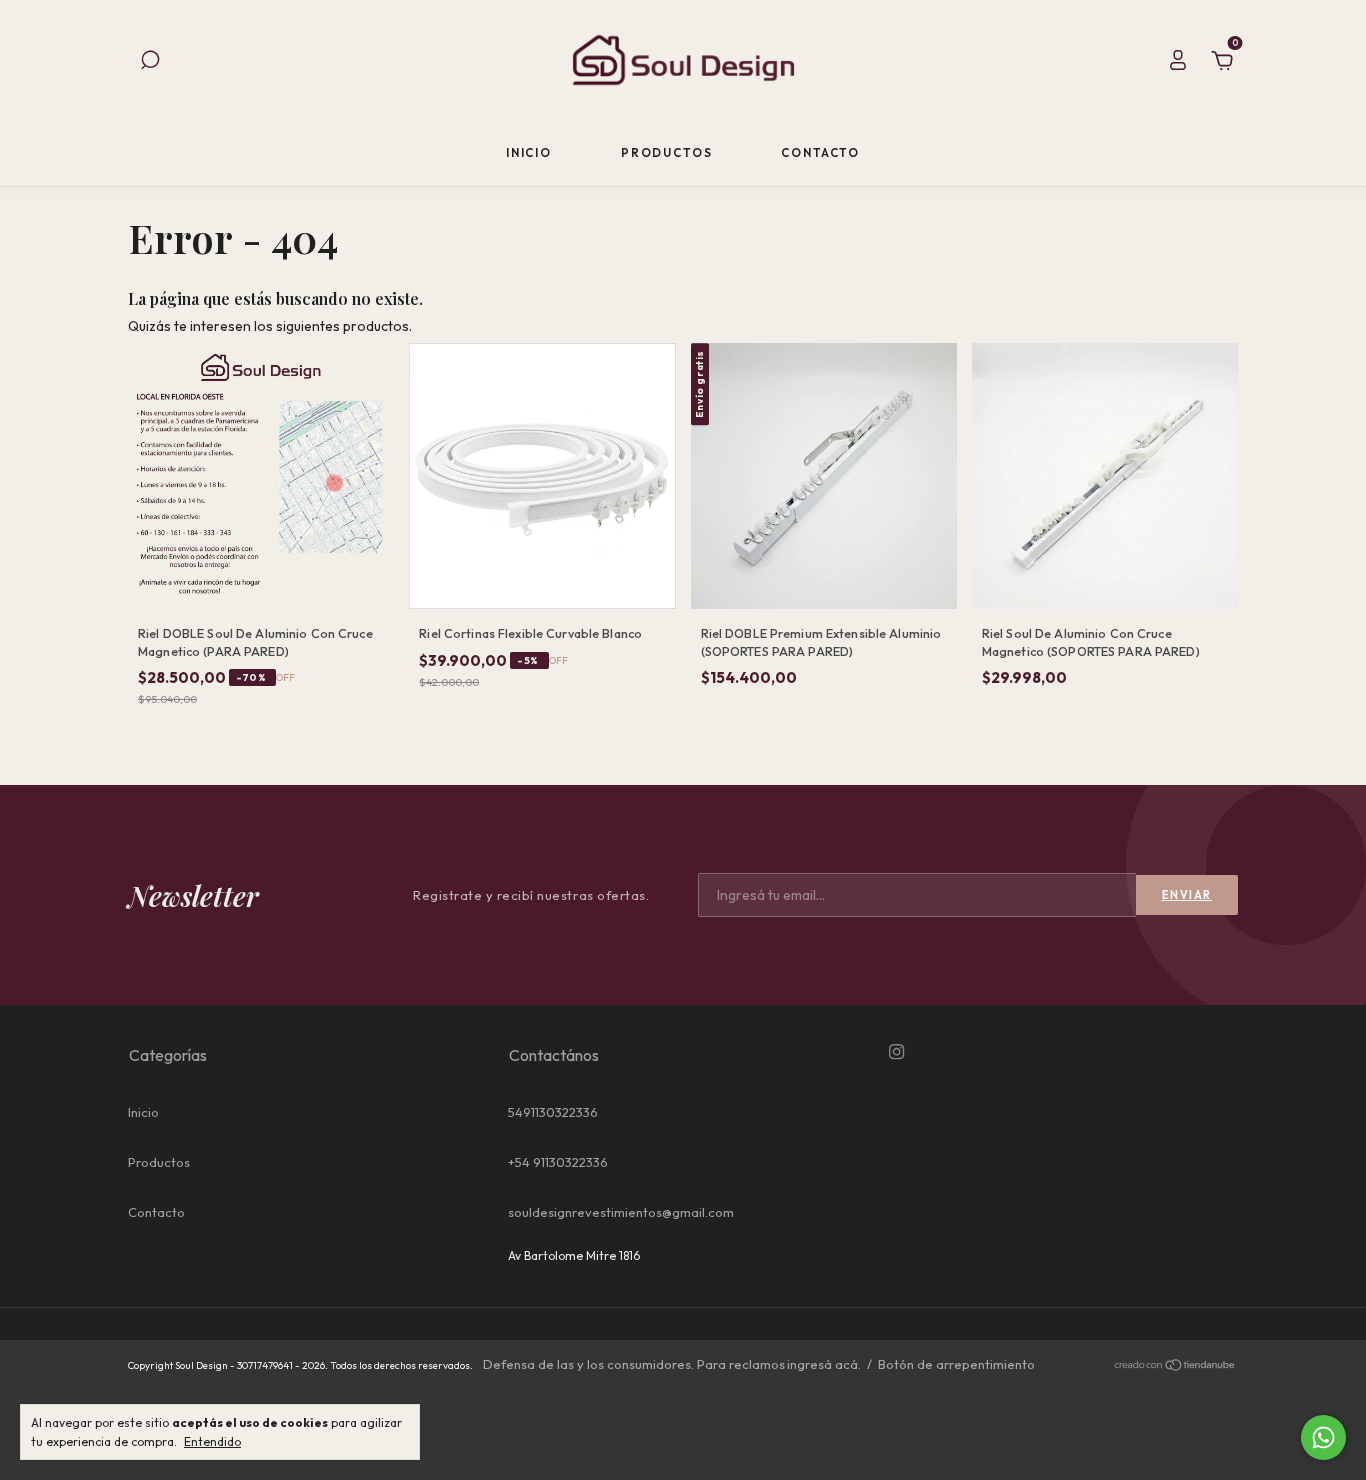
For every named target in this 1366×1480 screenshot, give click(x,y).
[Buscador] (150, 63)
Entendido (212, 1441)
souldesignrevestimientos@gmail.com (621, 1212)
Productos (667, 152)
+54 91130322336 (558, 1162)
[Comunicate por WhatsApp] (1323, 1437)
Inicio (529, 152)
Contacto (820, 152)
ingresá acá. (824, 1364)
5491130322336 (553, 1112)
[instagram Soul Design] (896, 1052)
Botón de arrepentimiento (956, 1364)
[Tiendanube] (1175, 1367)
